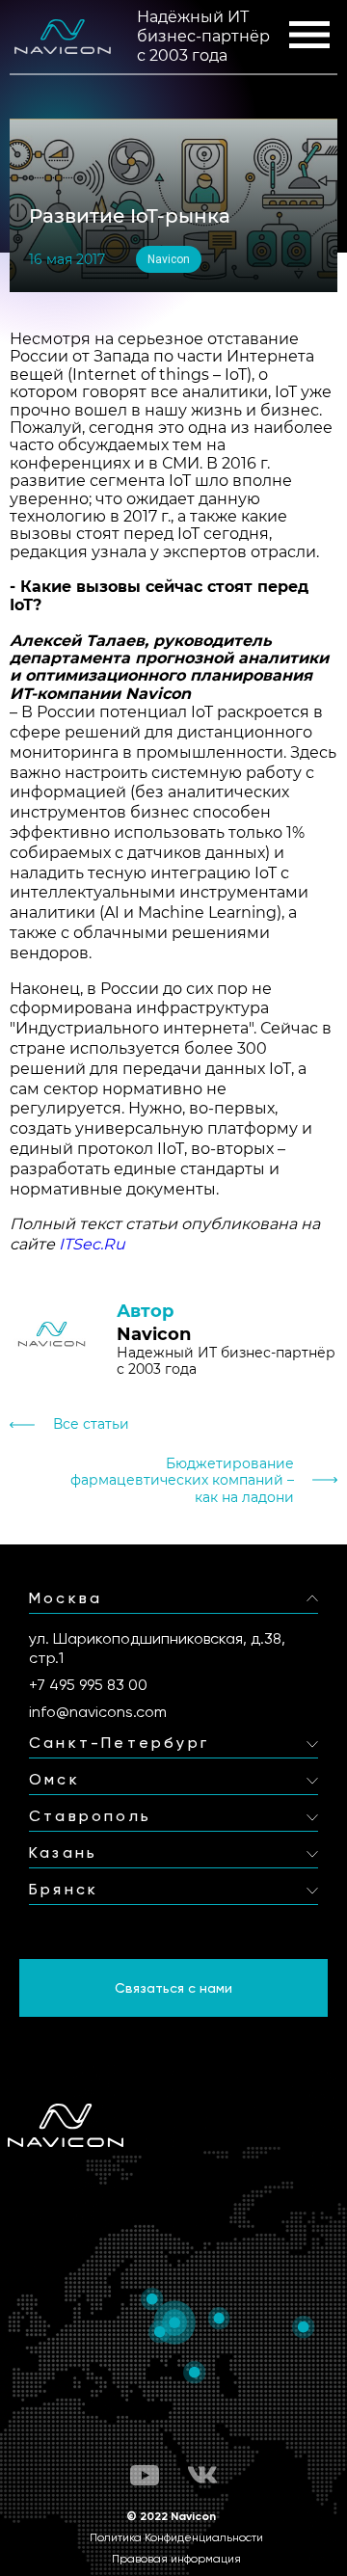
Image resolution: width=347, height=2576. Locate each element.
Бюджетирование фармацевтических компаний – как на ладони (182, 1480)
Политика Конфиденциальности (176, 2537)
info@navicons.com (98, 1712)
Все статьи (91, 1424)
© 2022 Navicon (171, 2516)
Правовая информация (176, 2559)
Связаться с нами (173, 1988)
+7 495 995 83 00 (88, 1685)
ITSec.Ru (92, 1244)
